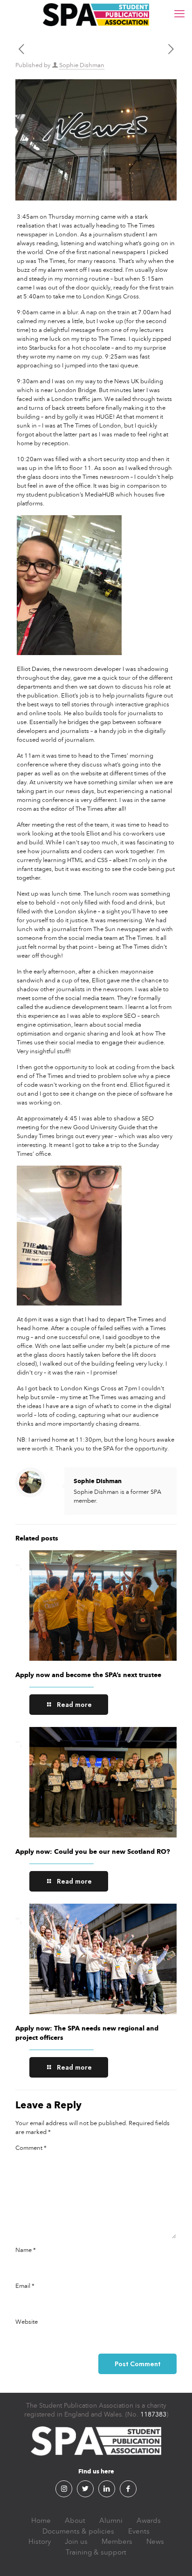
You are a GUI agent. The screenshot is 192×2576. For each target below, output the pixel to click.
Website (27, 2322)
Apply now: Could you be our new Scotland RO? (93, 1852)
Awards (149, 2521)
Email (25, 2286)
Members (117, 2541)
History (40, 2541)
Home (41, 2521)
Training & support (96, 2552)
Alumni (111, 2521)
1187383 (153, 2414)
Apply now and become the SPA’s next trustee (88, 1675)
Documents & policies (78, 2531)
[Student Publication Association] (96, 14)
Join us (76, 2541)
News (155, 2541)
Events (139, 2531)
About (75, 2521)
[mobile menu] (179, 14)
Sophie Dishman (82, 65)
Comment (31, 2148)
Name (26, 2250)
